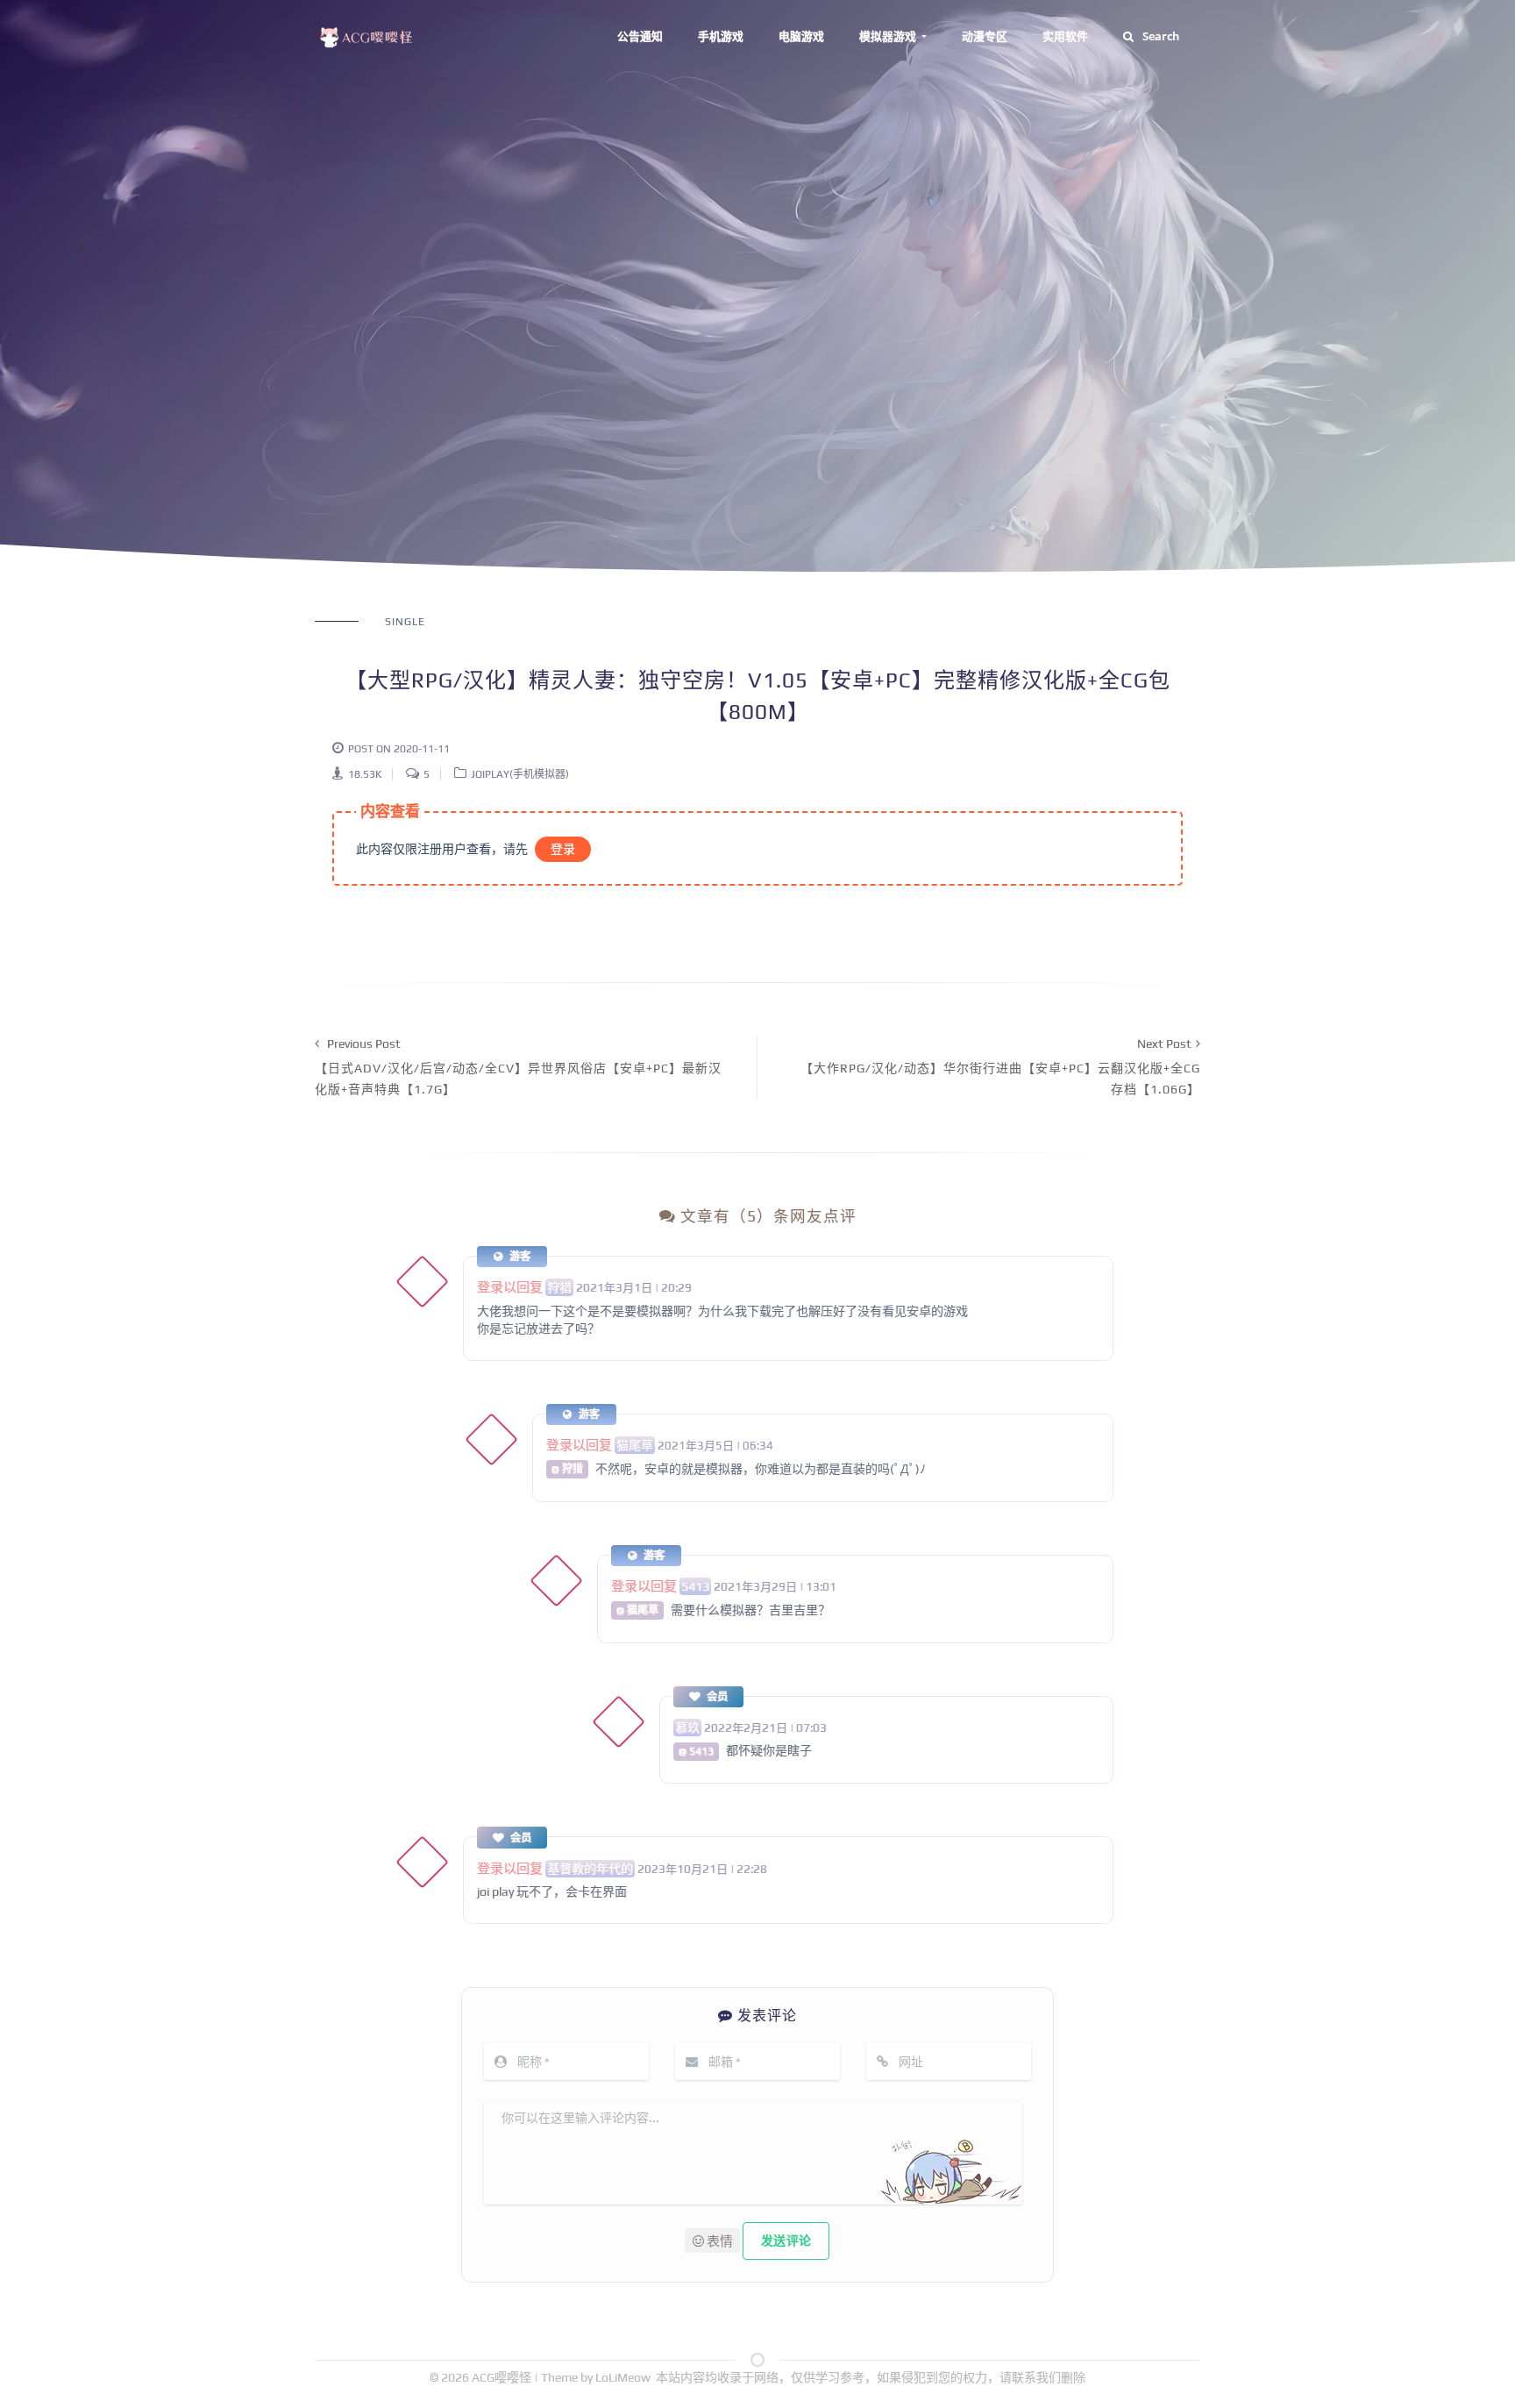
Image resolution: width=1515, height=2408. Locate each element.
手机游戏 (721, 36)
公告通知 (640, 36)
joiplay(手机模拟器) (520, 774)
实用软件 (1065, 36)
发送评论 (786, 2241)
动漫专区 (985, 36)
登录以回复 (510, 1287)
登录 (563, 849)
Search (1161, 36)
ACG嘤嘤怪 (503, 2377)
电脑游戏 (801, 36)
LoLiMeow (623, 2377)
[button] (712, 2241)
